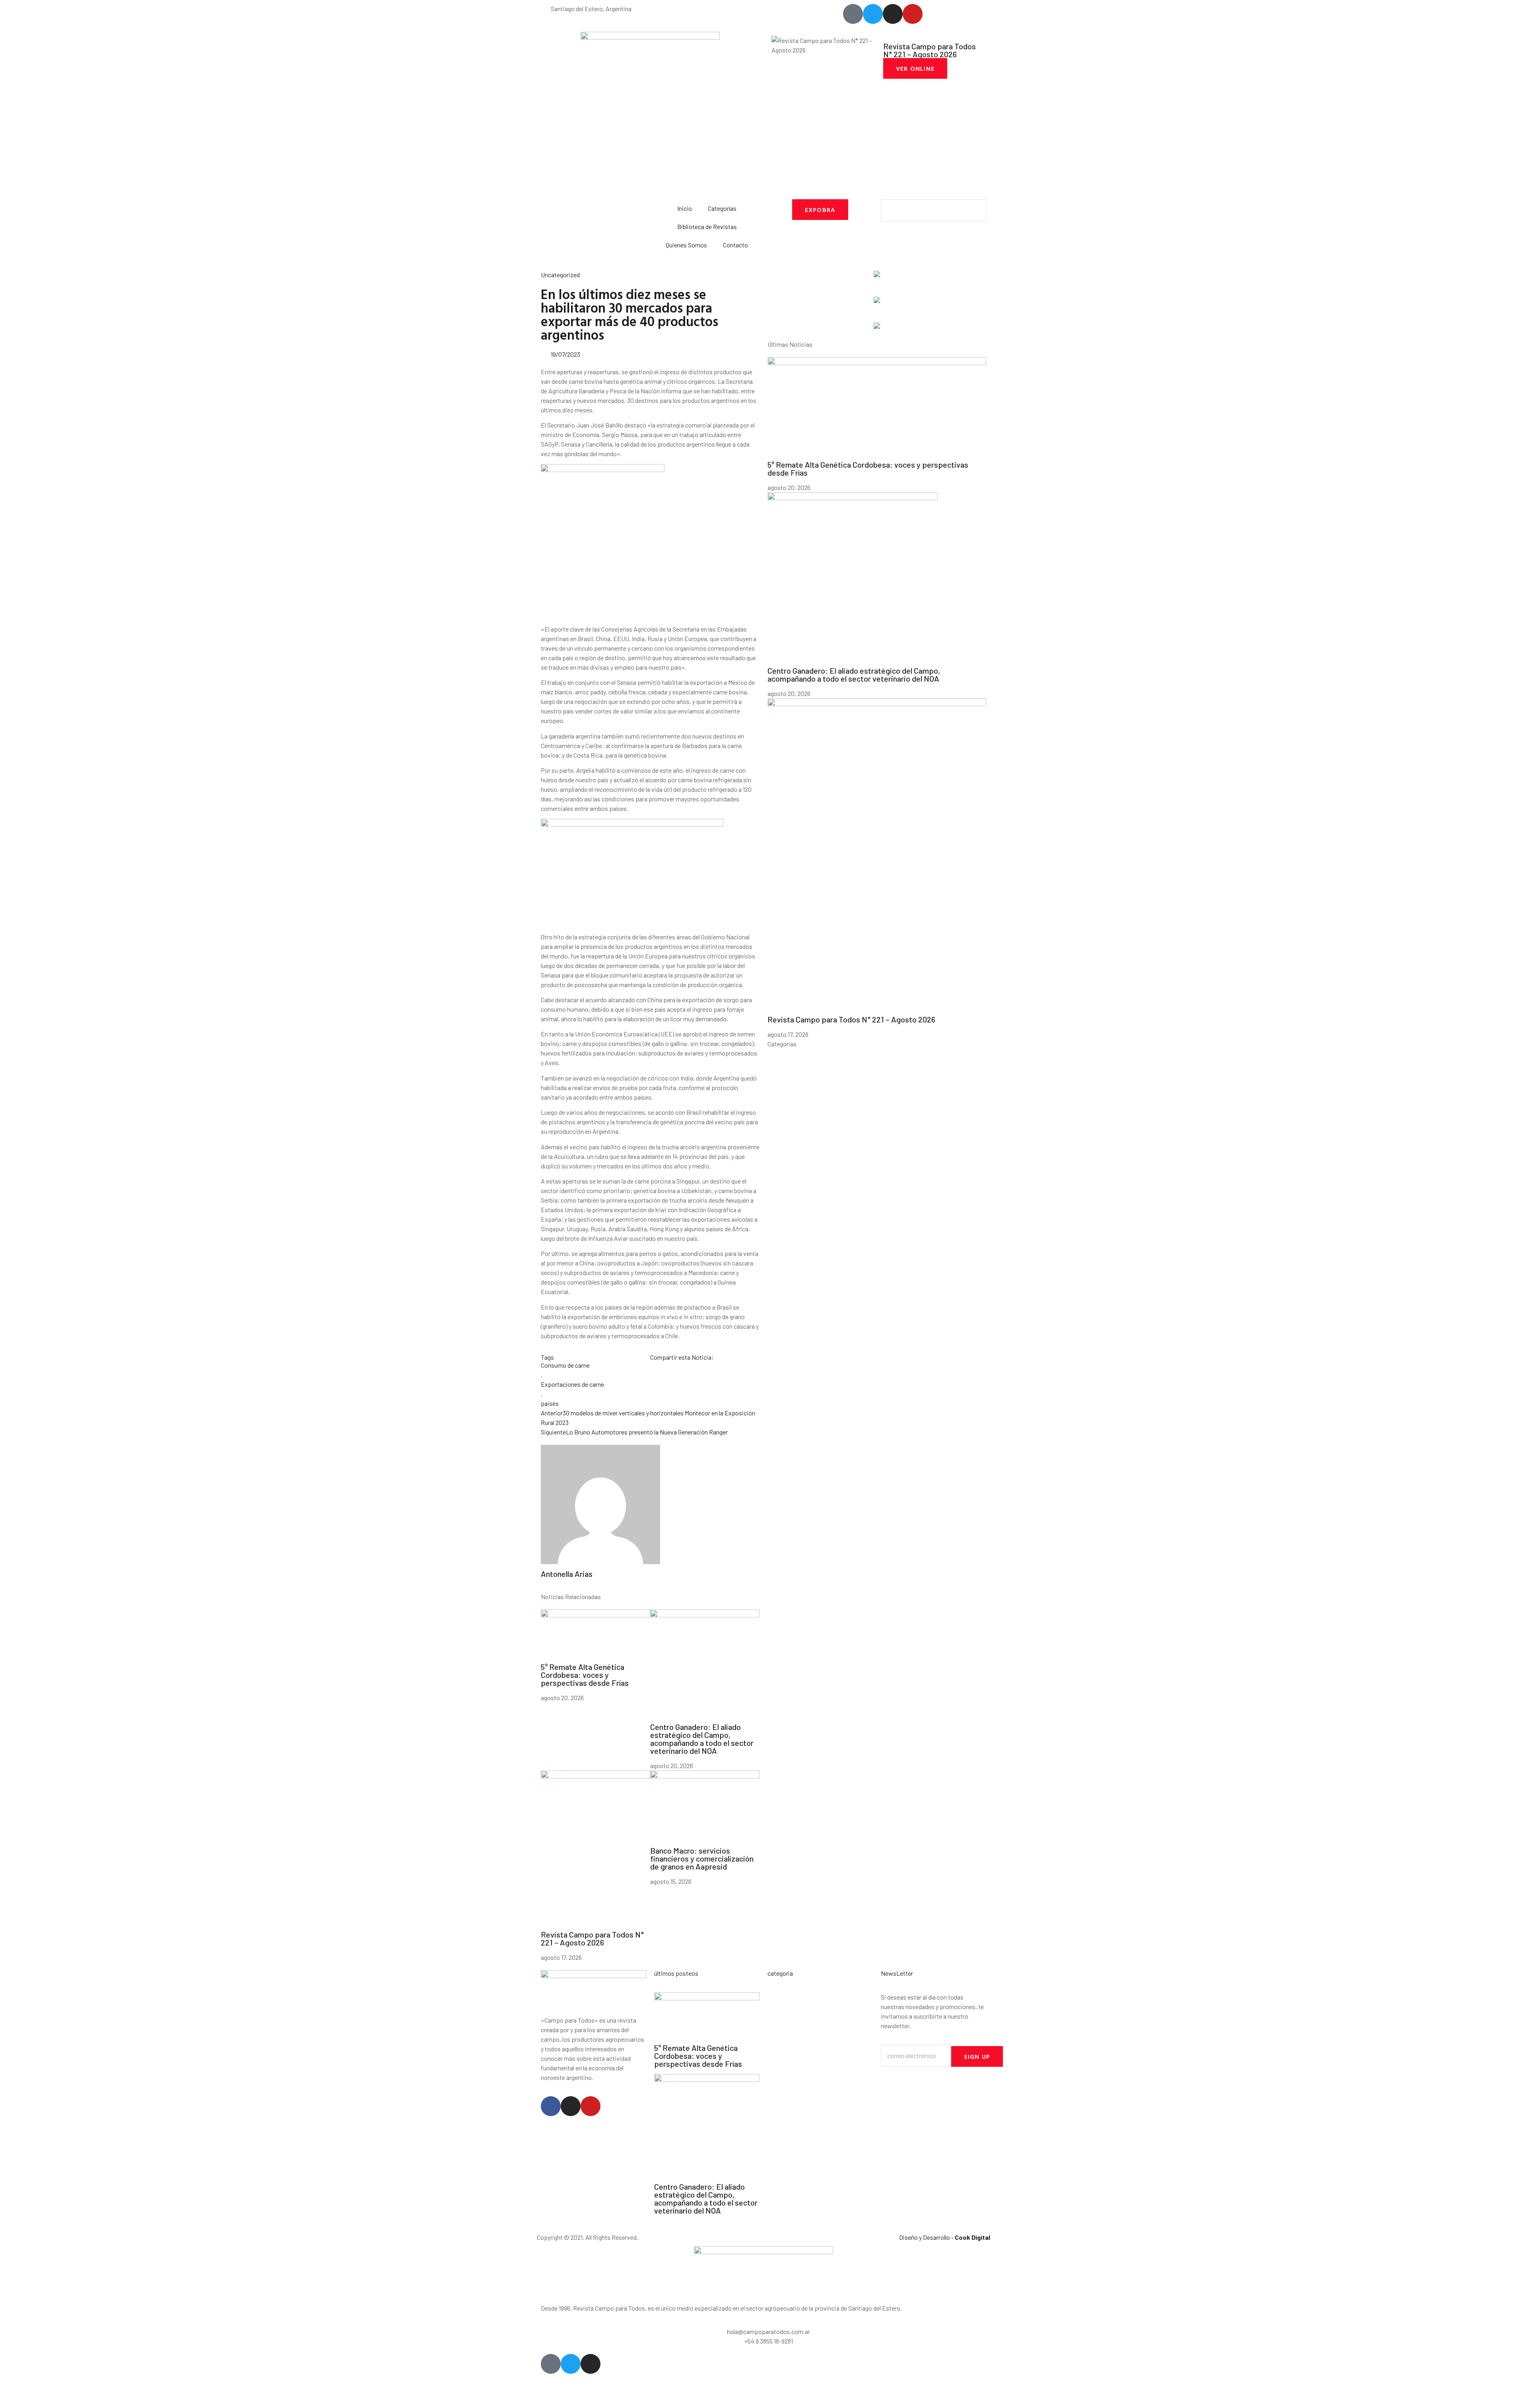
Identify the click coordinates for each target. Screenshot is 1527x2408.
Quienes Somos (686, 245)
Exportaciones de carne (572, 1384)
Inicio (685, 208)
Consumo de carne (565, 1365)
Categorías (722, 208)
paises (550, 1403)
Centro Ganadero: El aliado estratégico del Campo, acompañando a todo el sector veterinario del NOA (702, 1739)
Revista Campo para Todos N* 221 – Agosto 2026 (592, 1938)
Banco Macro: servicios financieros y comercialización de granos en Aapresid (702, 1858)
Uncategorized (560, 275)
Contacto (735, 245)
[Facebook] (551, 2106)
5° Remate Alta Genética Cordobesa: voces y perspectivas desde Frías (585, 1675)
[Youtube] (591, 2106)
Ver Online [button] (915, 68)
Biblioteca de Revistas (707, 226)
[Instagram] (571, 2106)
